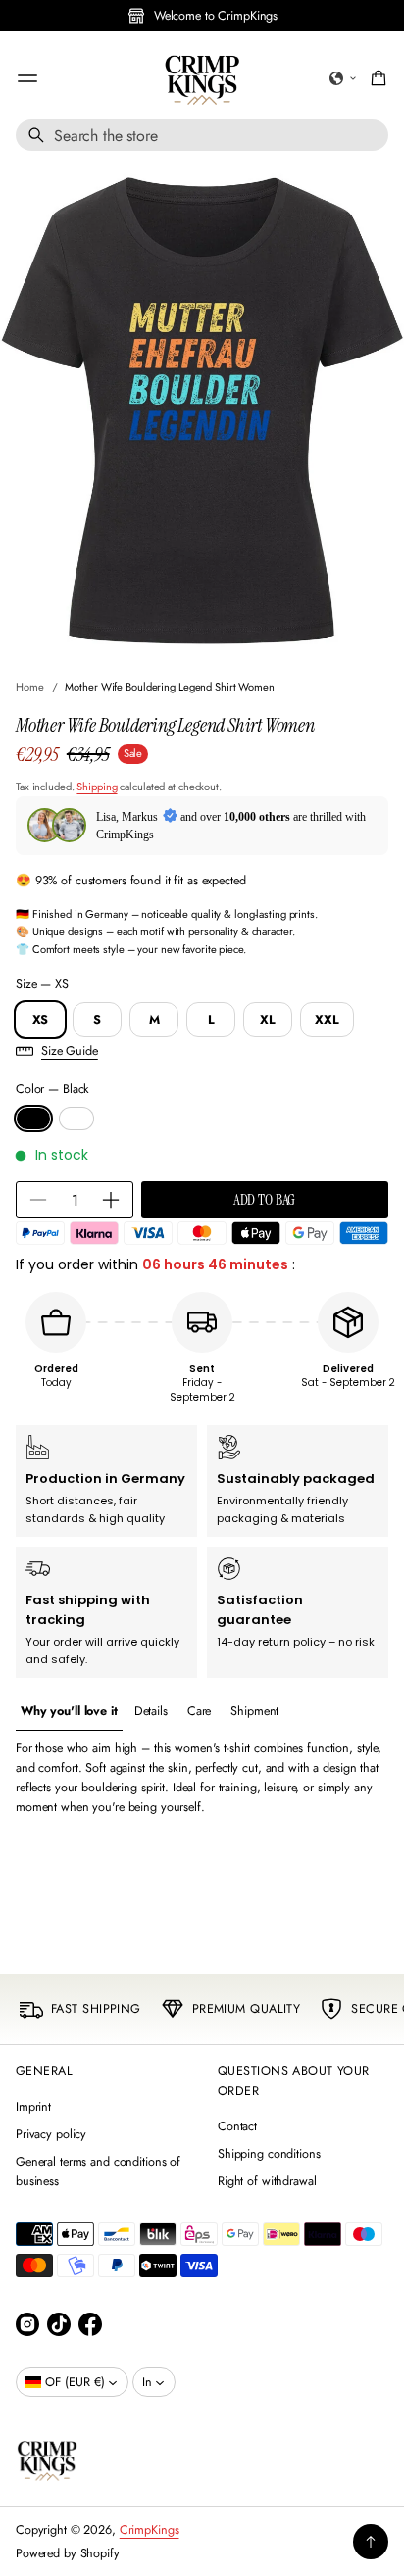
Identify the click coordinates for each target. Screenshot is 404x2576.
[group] (69, 1712)
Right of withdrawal (267, 2181)
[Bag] (376, 78)
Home (30, 687)
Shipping (97, 787)
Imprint (33, 2107)
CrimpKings (150, 2530)
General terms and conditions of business (98, 2171)
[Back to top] (371, 2542)
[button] (343, 78)
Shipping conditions (269, 2154)
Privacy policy (51, 2134)
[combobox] (202, 135)
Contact (237, 2126)
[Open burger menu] (27, 78)
